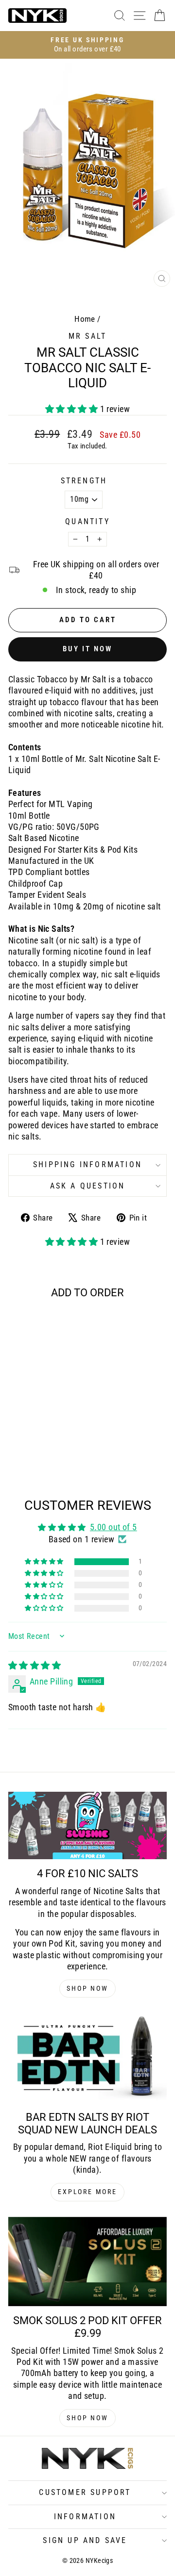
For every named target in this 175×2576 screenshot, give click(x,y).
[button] (73, 409)
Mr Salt (87, 336)
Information (85, 2517)
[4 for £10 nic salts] (87, 1825)
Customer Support (85, 2492)
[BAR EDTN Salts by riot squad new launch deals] (87, 2058)
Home (85, 319)
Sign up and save (85, 2540)
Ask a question (88, 1186)
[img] (35, 1665)
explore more (87, 2192)
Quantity (87, 521)
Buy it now (87, 649)
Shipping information (87, 1164)
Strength (84, 481)
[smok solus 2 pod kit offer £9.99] (87, 2262)
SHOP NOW (87, 1988)
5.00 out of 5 (114, 1527)
